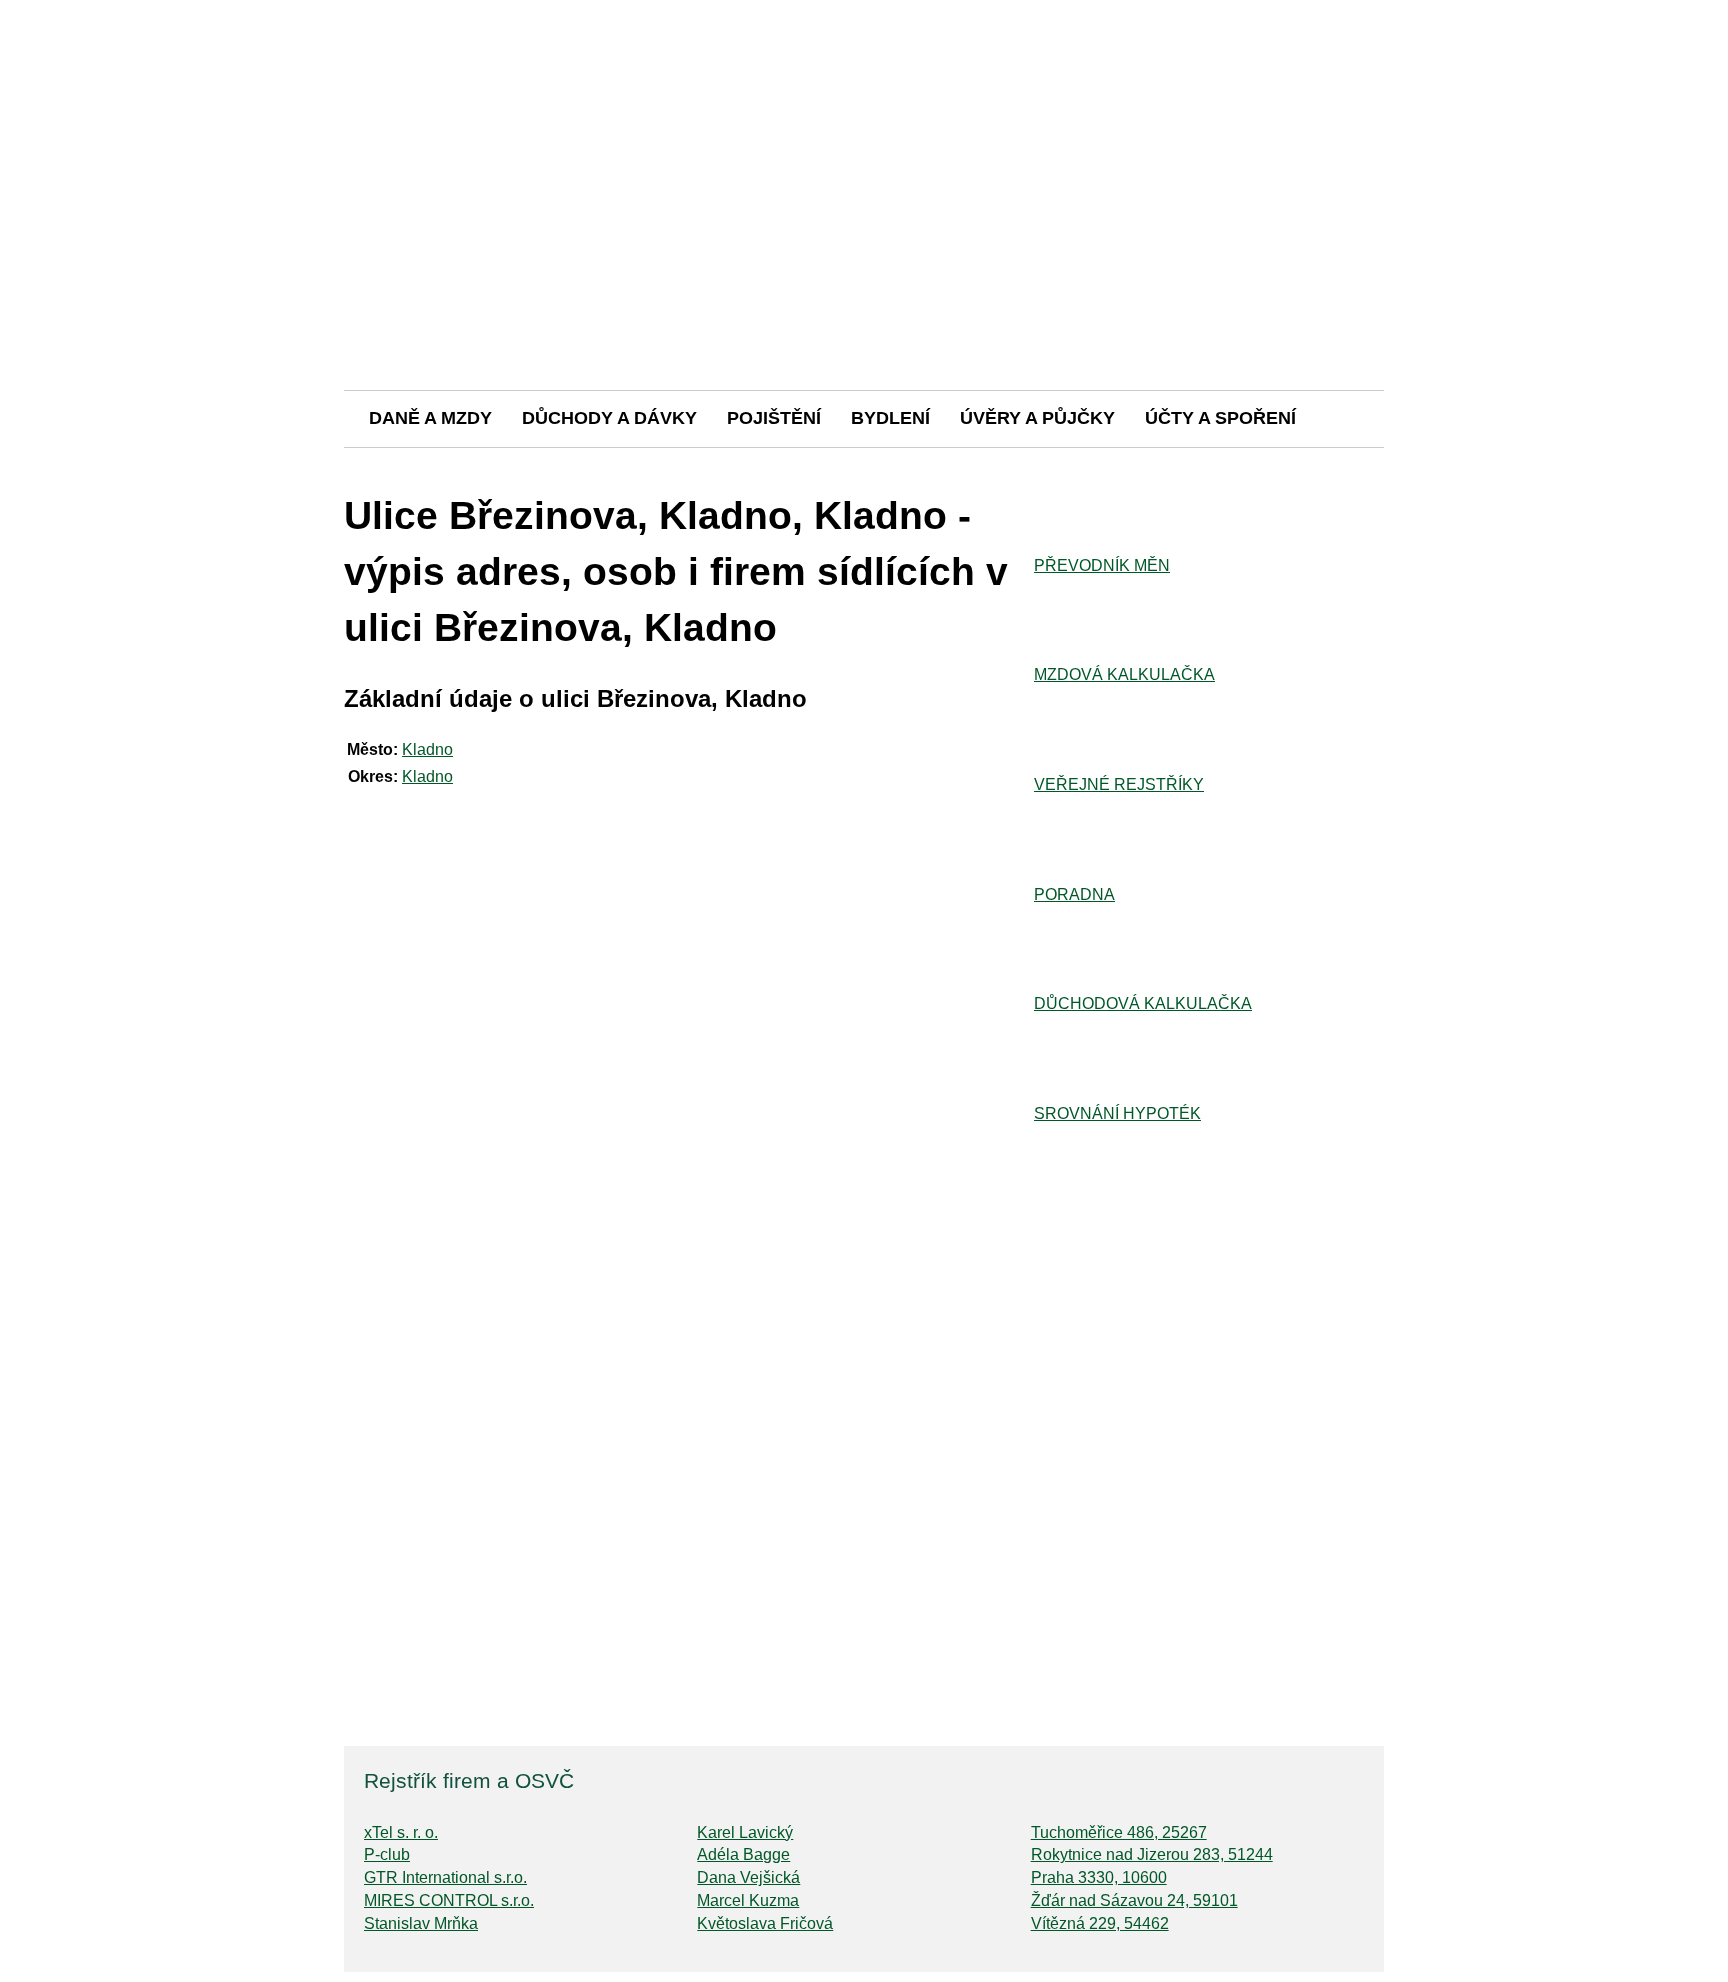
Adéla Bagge (743, 1854)
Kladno (427, 749)
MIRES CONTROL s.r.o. (449, 1900)
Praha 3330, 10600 (1099, 1877)
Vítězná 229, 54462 (1100, 1923)
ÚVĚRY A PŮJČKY (1037, 418)
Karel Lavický (745, 1832)
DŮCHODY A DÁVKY (609, 418)
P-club (387, 1854)
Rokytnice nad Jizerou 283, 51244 (1152, 1854)
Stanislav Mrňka (421, 1923)
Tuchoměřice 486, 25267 (1119, 1832)
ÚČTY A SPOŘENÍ (1220, 418)
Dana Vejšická (748, 1877)
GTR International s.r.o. (445, 1877)
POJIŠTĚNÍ (774, 418)
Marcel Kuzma (748, 1900)
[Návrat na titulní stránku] (864, 319)
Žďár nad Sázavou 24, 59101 (1134, 1900)
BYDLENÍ (890, 418)
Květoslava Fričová (765, 1923)
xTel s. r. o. (401, 1832)
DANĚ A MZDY (430, 418)
